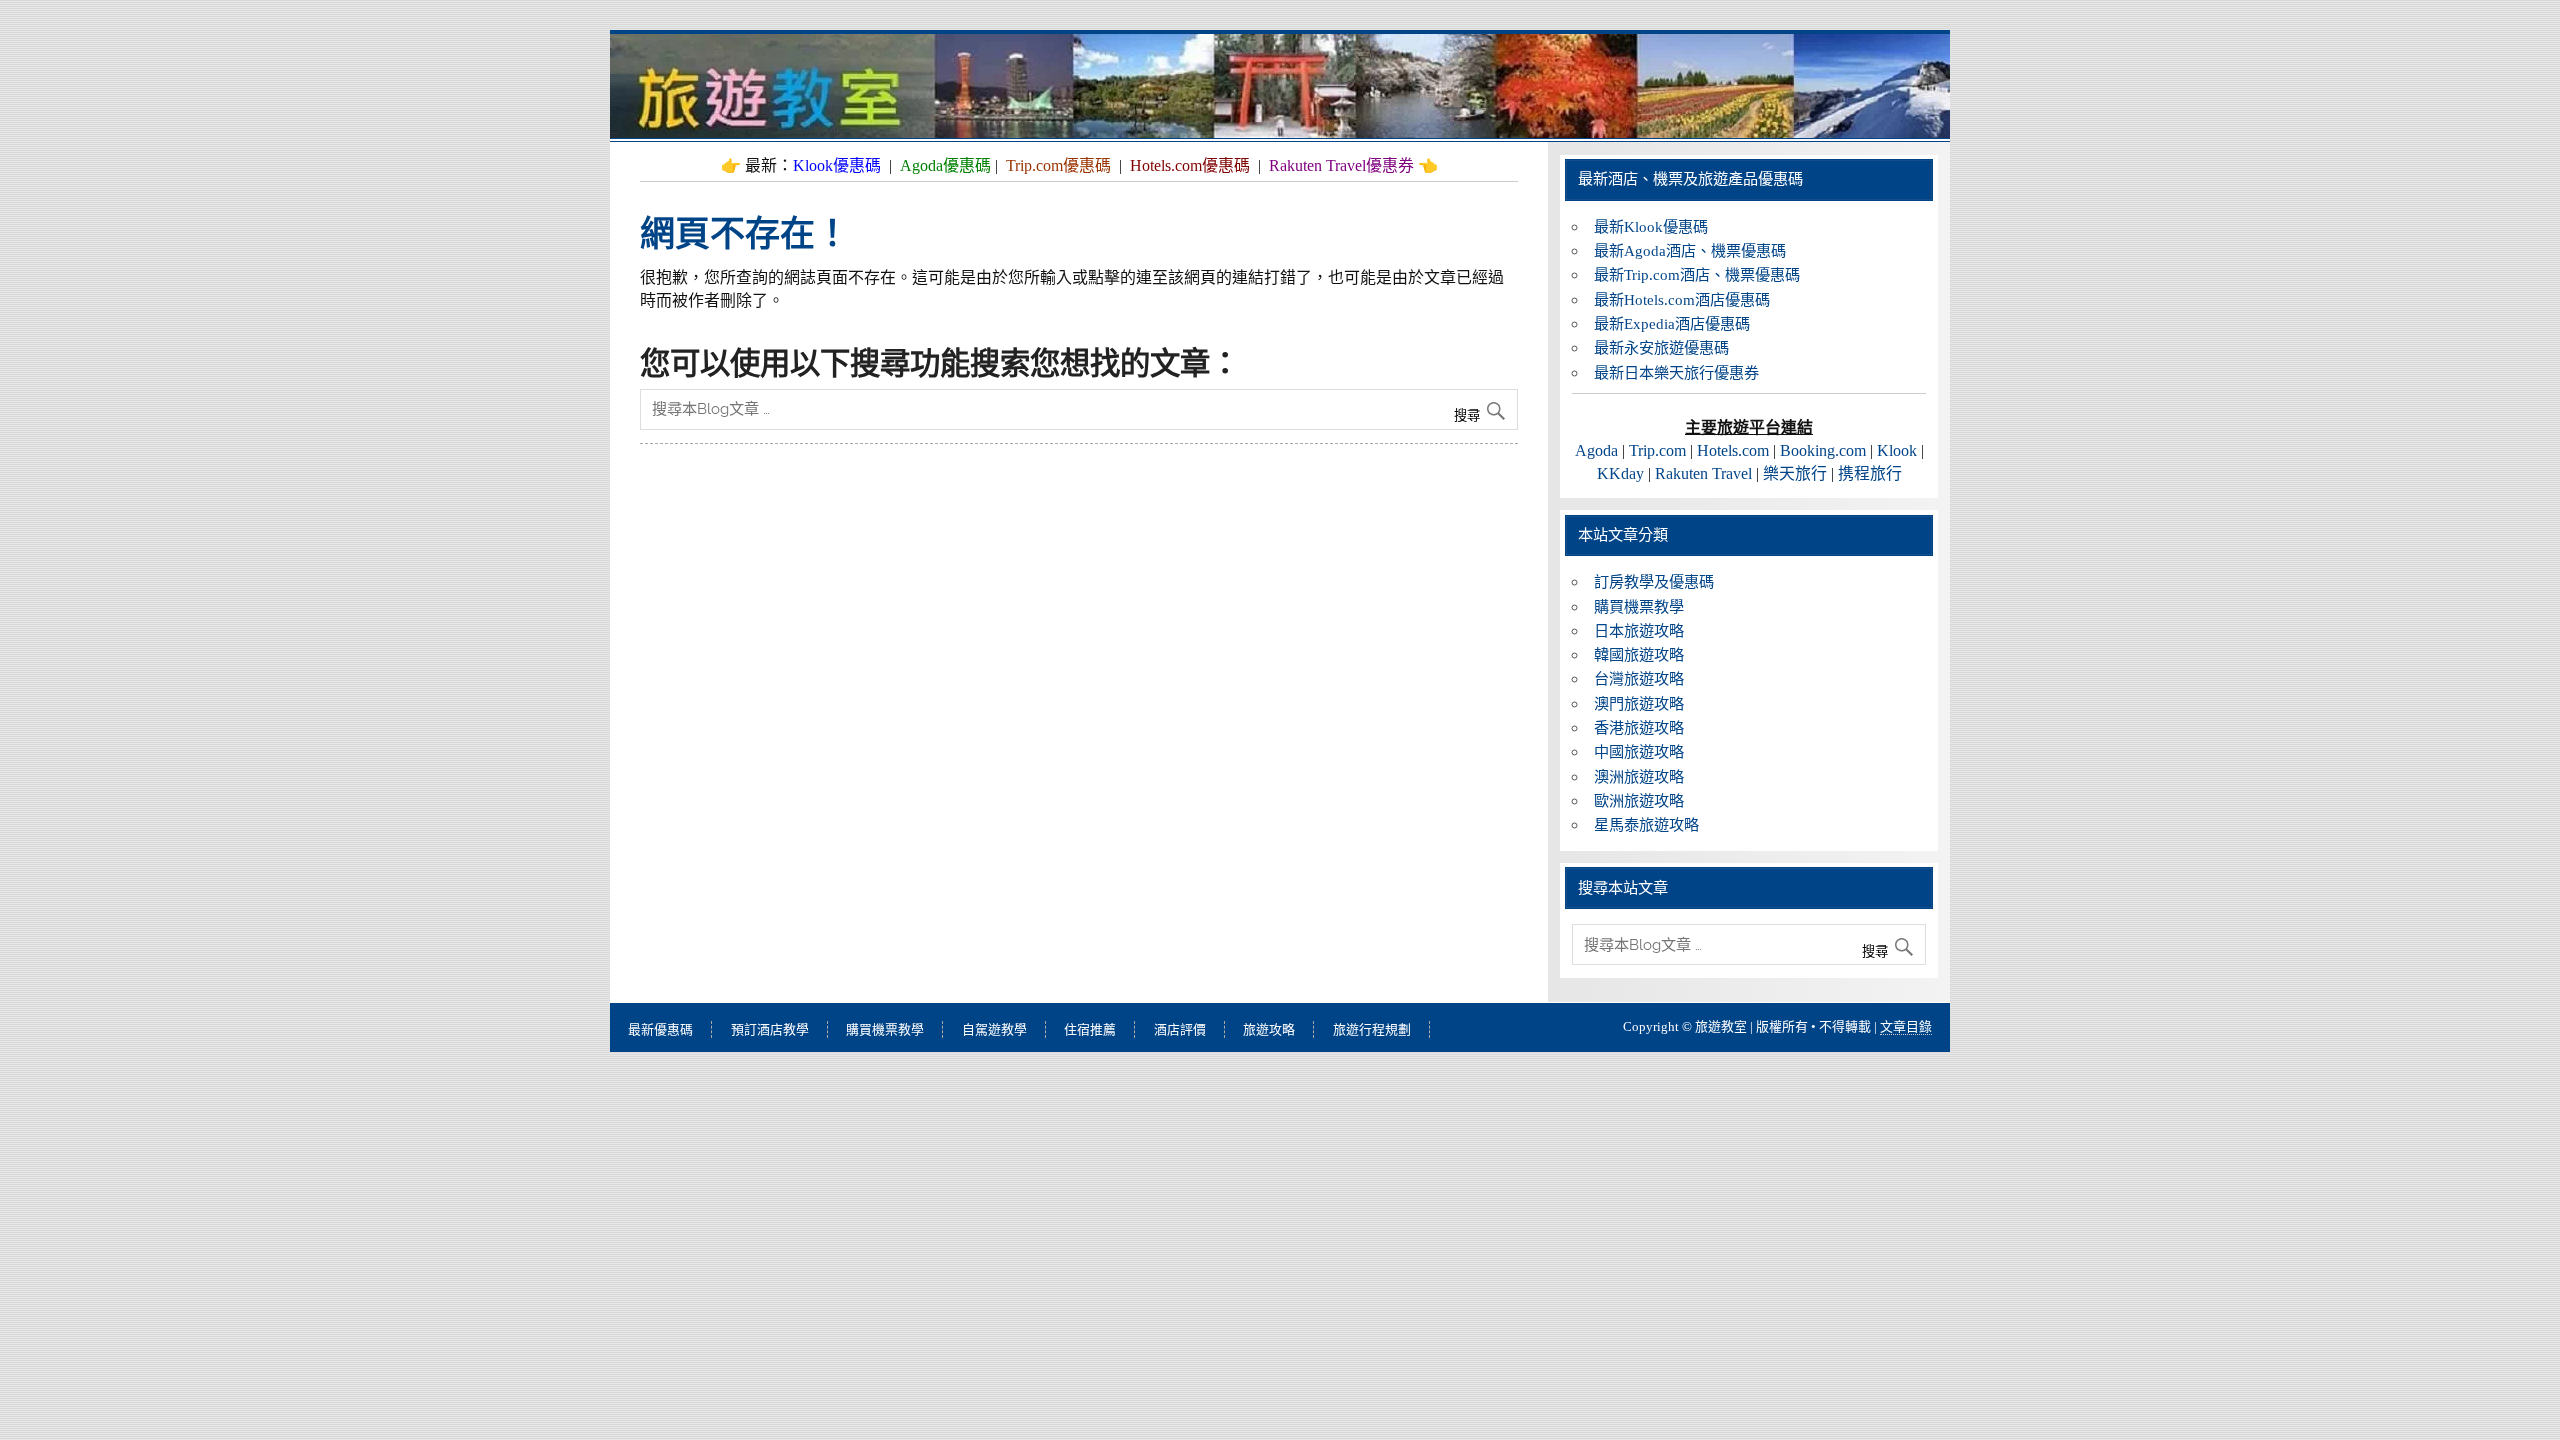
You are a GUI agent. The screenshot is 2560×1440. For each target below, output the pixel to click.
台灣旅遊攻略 (1639, 678)
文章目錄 (1906, 1026)
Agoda (1596, 450)
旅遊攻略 (1269, 1029)
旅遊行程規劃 (1372, 1029)
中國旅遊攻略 (1639, 751)
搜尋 (1469, 415)
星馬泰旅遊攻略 (1646, 824)
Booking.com (1823, 450)
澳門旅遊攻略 (1639, 703)
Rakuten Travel (1703, 473)
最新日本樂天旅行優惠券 (1676, 372)
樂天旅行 (1795, 473)
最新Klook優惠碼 (1651, 226)
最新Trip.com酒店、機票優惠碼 (1697, 274)
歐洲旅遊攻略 (1639, 800)
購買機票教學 (1639, 606)
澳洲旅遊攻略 (1639, 776)
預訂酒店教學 (770, 1029)
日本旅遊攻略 (1639, 630)
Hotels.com (1733, 450)
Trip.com (1657, 450)
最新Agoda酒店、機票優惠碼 (1690, 250)
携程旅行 (1870, 473)
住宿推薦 (1090, 1029)
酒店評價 (1180, 1029)
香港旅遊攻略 (1639, 727)
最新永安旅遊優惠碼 (1661, 347)
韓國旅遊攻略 (1639, 654)
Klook (1897, 450)
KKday (1620, 473)
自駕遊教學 (994, 1029)
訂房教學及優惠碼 (1654, 581)
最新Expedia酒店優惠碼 (1672, 323)
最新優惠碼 (660, 1029)
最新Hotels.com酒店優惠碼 (1682, 299)
